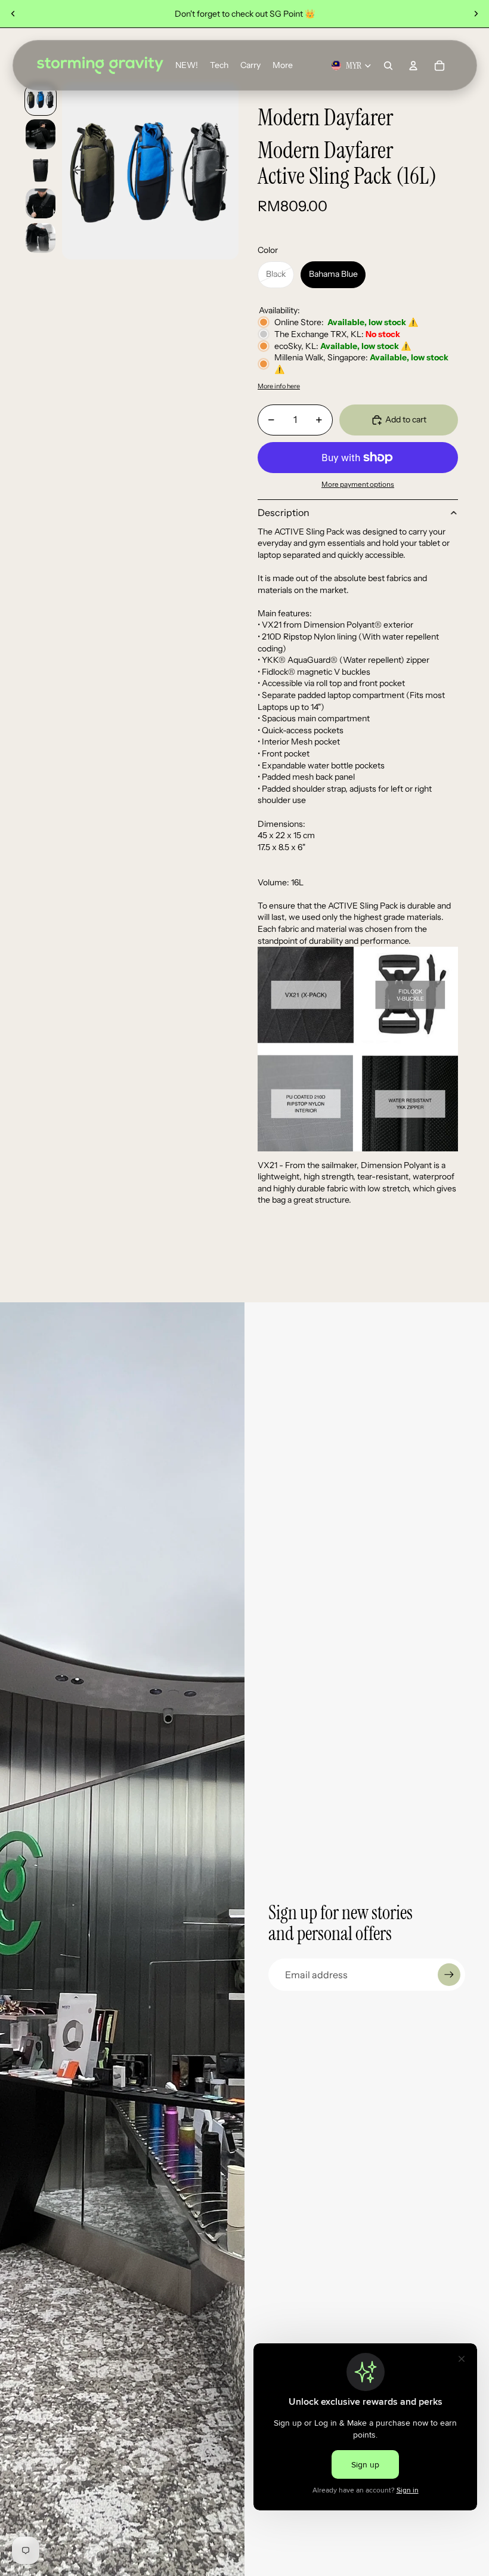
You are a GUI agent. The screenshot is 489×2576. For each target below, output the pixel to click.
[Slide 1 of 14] (41, 100)
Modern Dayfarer (325, 117)
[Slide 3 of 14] (41, 169)
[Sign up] (449, 1975)
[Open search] (388, 66)
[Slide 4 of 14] (41, 203)
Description (284, 512)
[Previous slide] (13, 14)
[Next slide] (476, 14)
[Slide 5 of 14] (41, 238)
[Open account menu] (413, 66)
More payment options (358, 484)
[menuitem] (283, 66)
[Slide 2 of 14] (41, 134)
